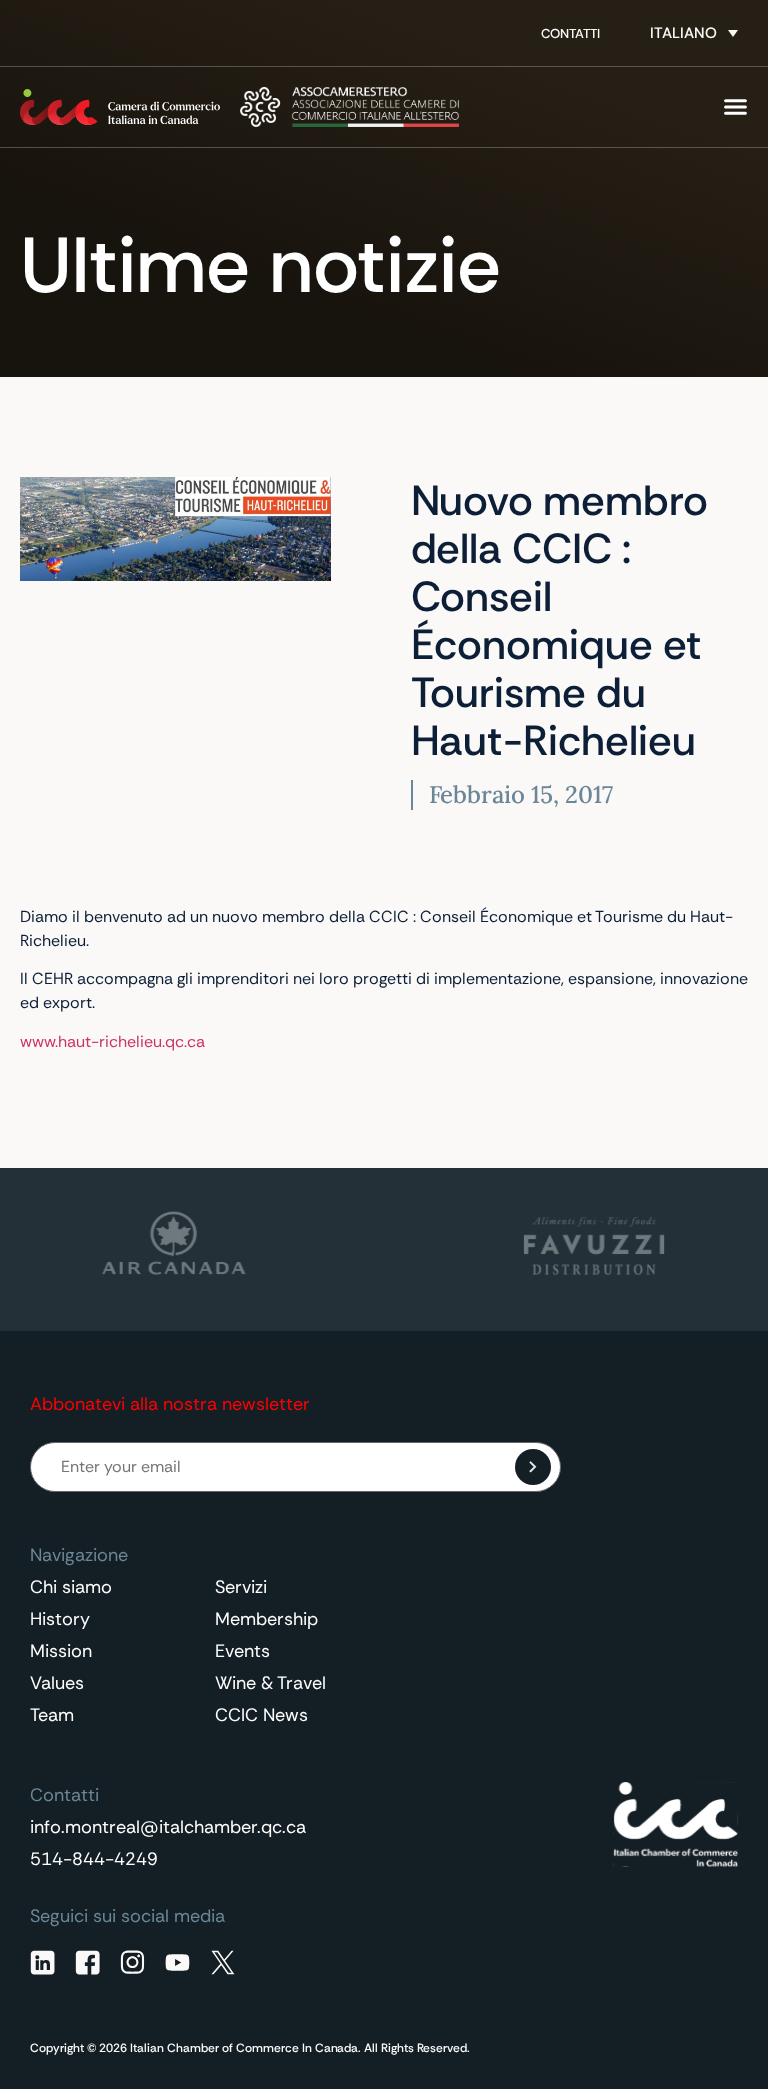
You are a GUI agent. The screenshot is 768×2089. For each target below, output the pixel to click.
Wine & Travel (270, 1683)
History (60, 1619)
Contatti (570, 33)
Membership (266, 1619)
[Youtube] (177, 1962)
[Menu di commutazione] (735, 106)
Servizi (241, 1587)
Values (57, 1683)
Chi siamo (71, 1587)
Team (52, 1715)
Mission (61, 1651)
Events (242, 1651)
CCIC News (261, 1715)
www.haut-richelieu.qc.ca (112, 1041)
